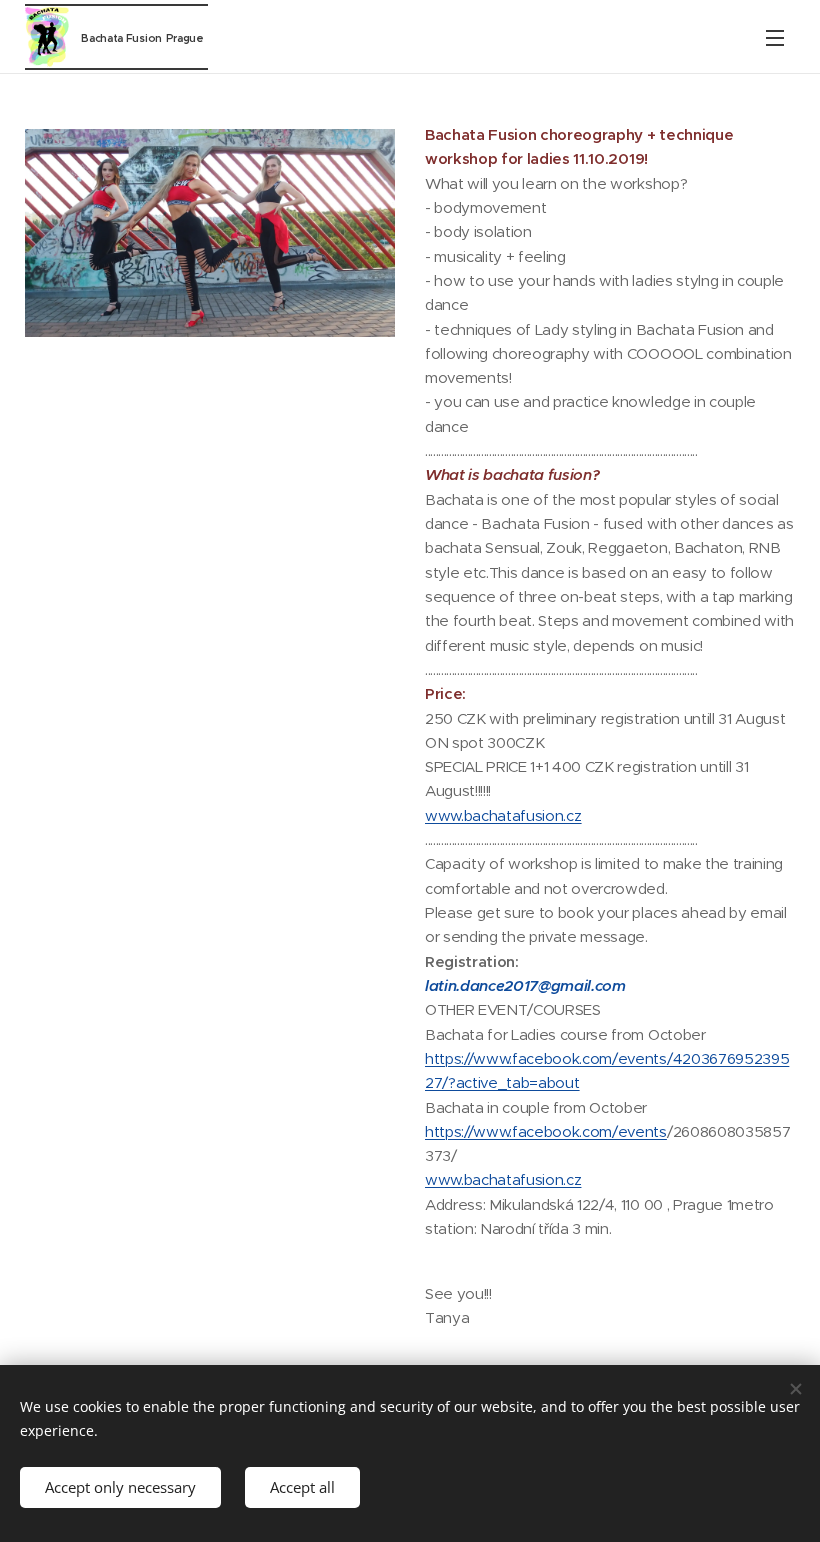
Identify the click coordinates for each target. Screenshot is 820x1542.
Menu (775, 37)
